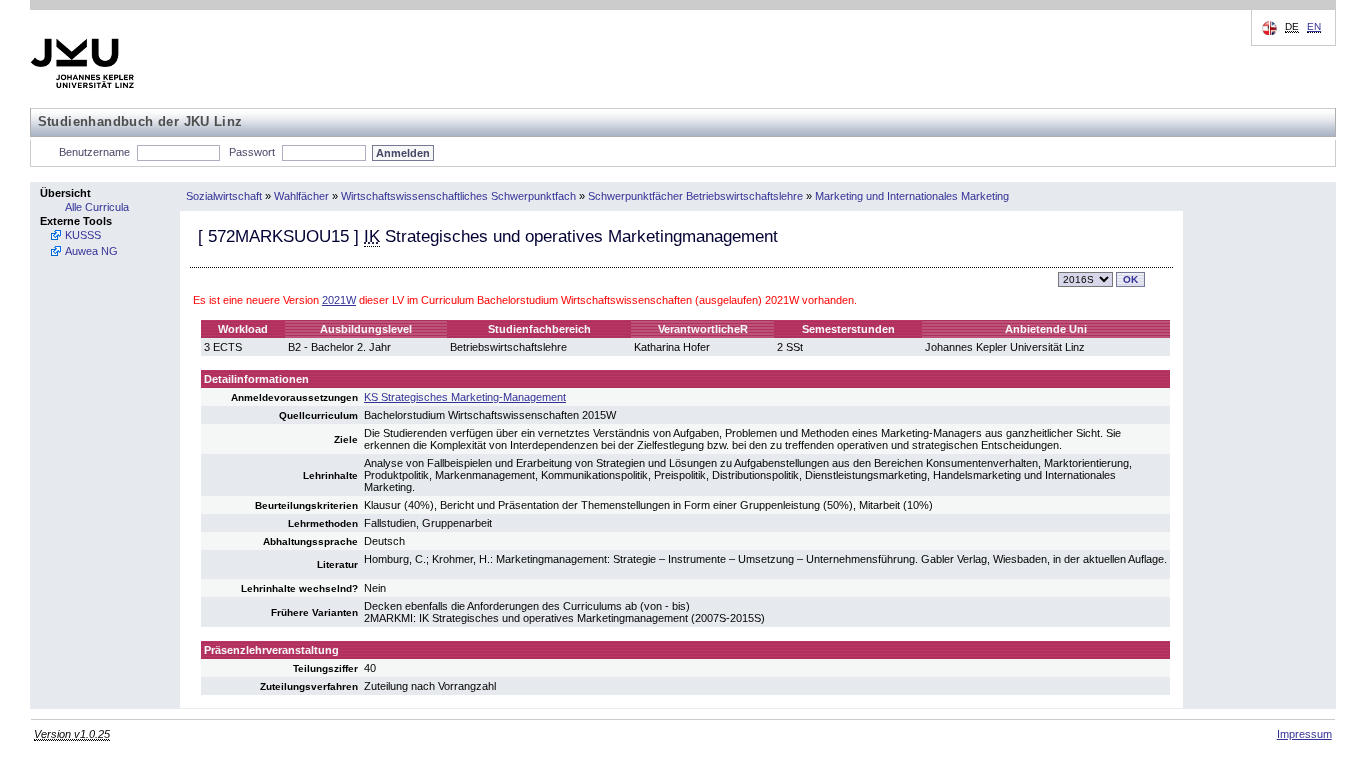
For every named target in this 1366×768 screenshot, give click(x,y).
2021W (339, 300)
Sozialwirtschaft (224, 196)
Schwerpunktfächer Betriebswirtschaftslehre (695, 196)
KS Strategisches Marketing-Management (465, 397)
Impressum (1304, 734)
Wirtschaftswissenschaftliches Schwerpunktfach (458, 196)
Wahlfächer (301, 196)
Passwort (252, 152)
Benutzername (94, 152)
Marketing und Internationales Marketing (912, 196)
